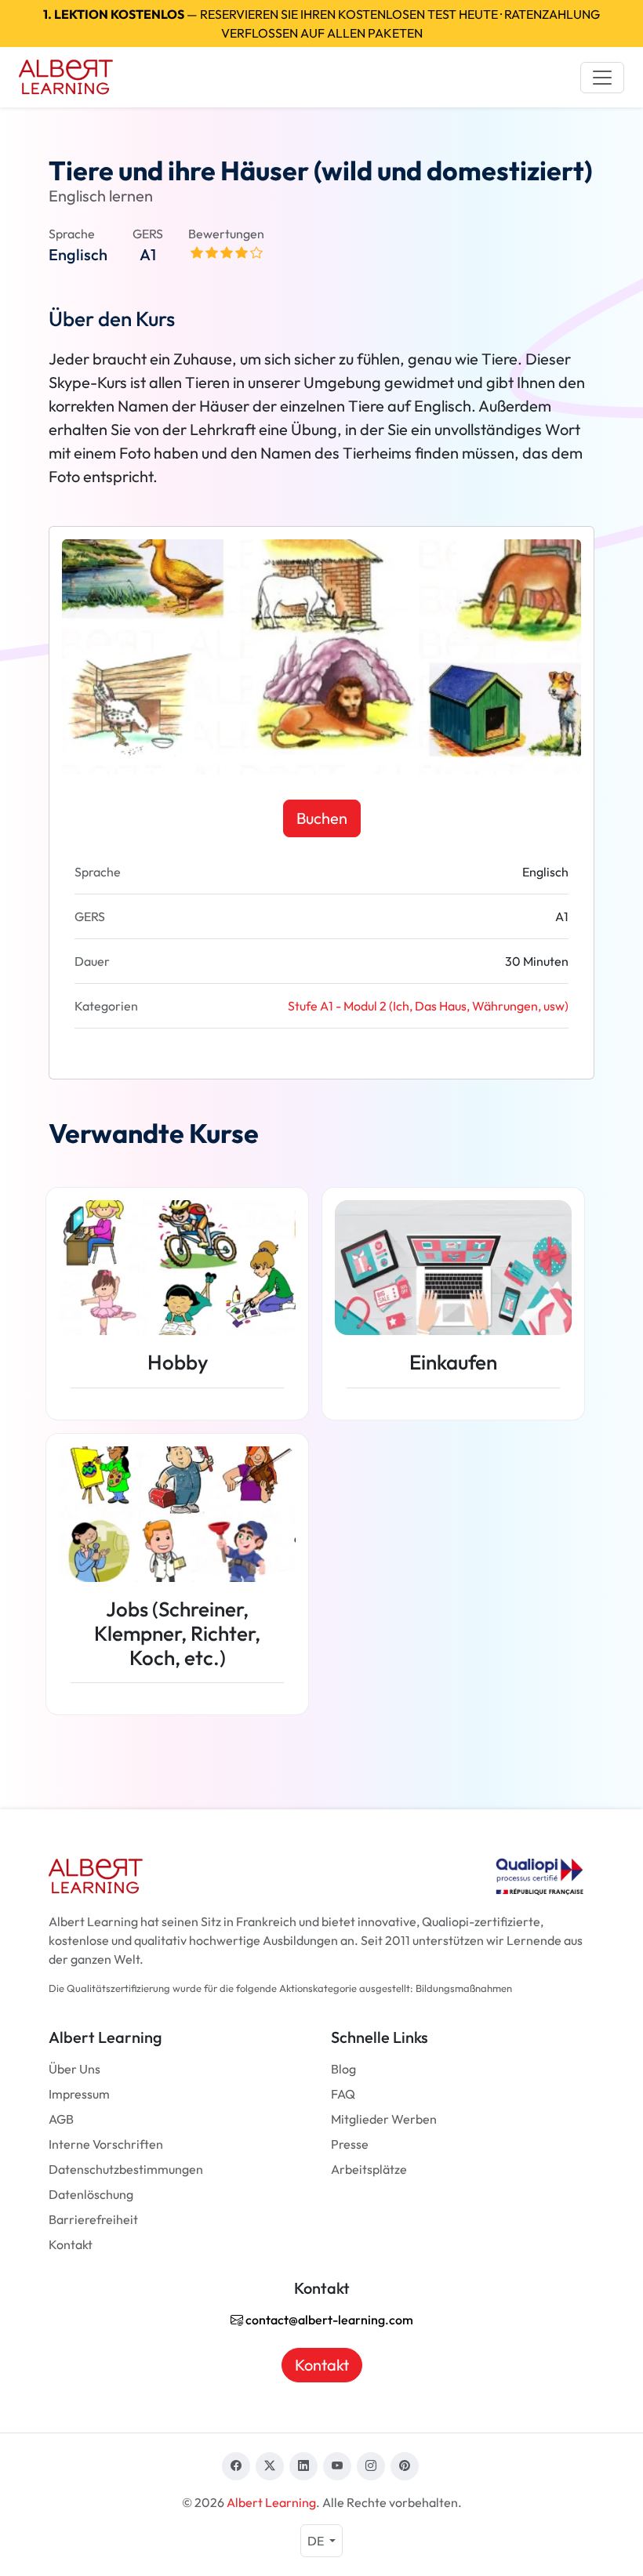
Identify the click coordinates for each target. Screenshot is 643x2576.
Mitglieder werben (384, 2119)
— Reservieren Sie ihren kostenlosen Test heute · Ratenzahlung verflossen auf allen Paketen (321, 24)
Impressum (79, 2094)
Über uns (74, 2069)
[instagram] (371, 2466)
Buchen (322, 818)
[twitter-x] (270, 2466)
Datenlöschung (91, 2194)
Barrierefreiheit (93, 2219)
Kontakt (71, 2244)
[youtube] (337, 2466)
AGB (61, 2119)
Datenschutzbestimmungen (126, 2169)
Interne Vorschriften (106, 2144)
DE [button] (317, 2541)
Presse (350, 2144)
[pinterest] (405, 2466)
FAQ (343, 2094)
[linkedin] (303, 2466)
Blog (343, 2069)
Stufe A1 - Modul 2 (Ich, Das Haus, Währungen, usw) (428, 1006)
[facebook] (236, 2466)
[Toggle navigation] (602, 78)
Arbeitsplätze (369, 2169)
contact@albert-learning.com (328, 2320)
